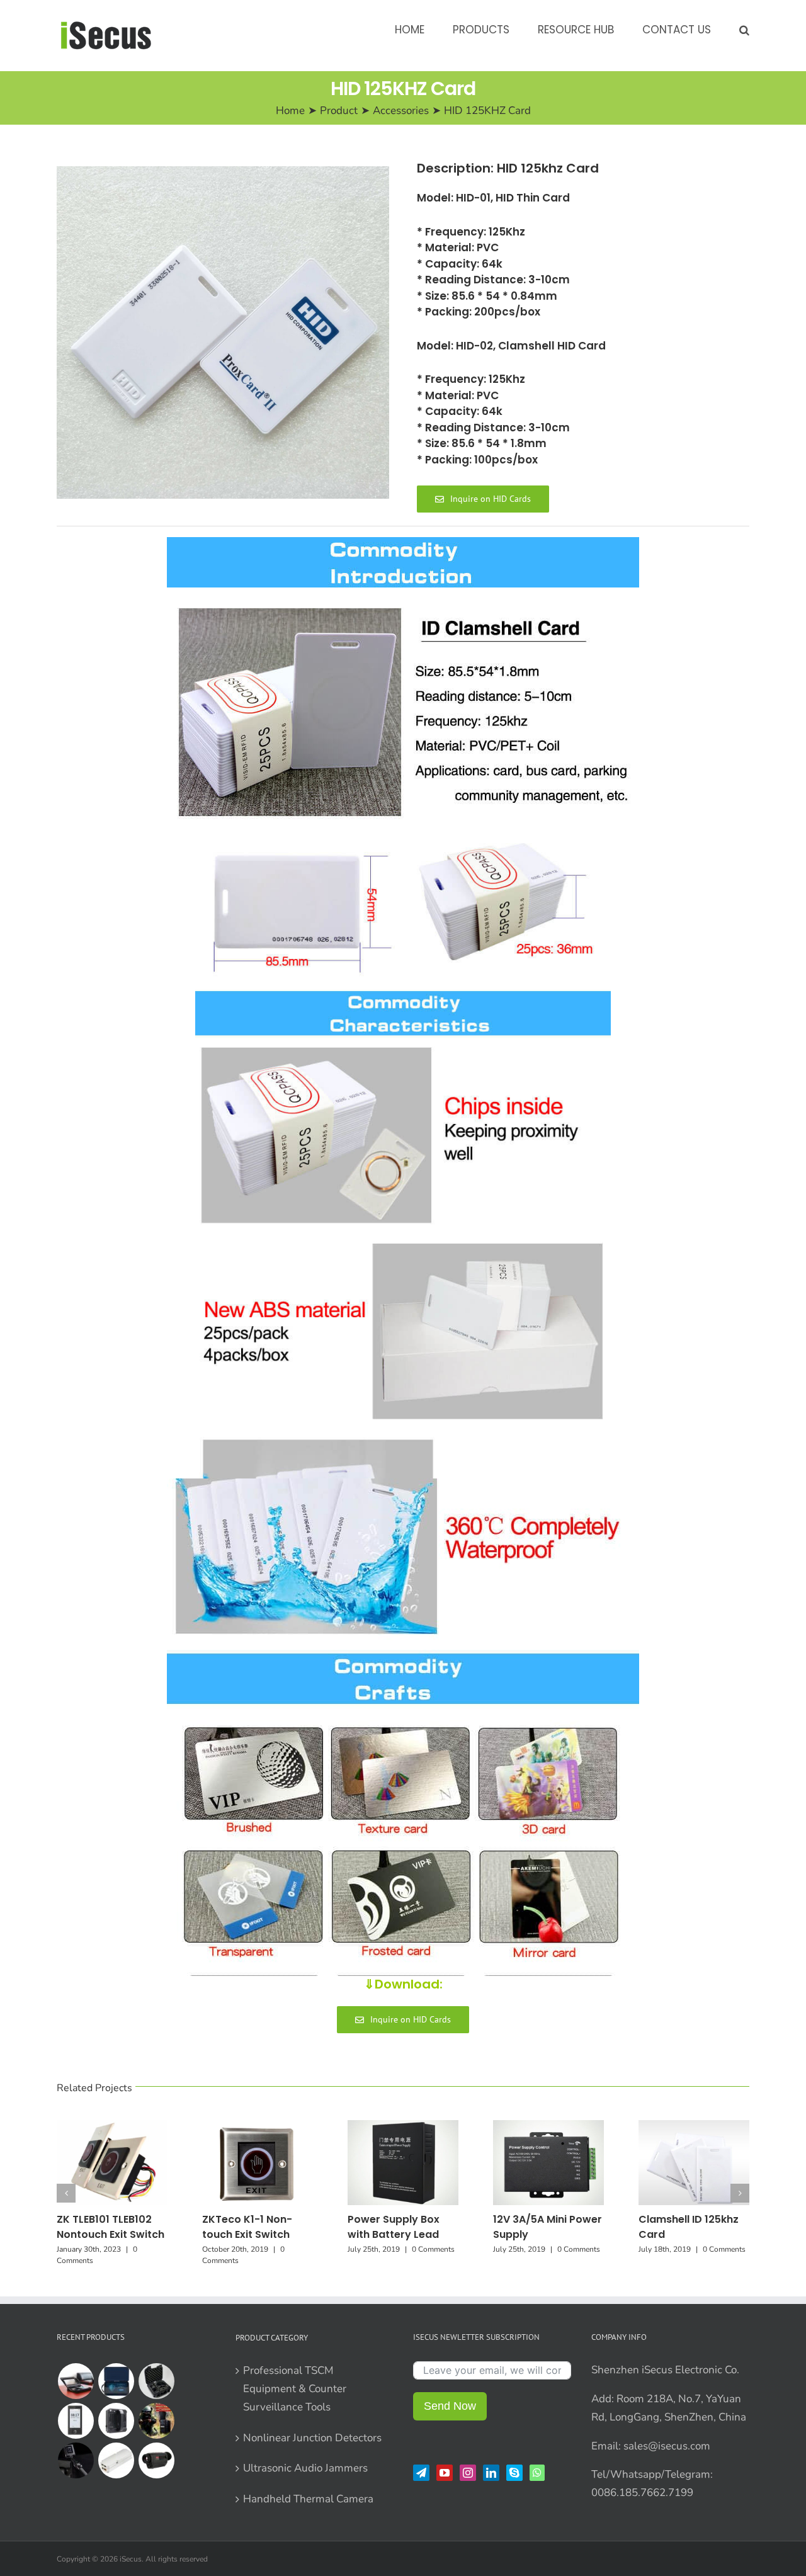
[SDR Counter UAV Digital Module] (116, 2460)
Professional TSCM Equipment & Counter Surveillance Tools (295, 2389)
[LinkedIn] (491, 2473)
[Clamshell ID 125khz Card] (694, 2127)
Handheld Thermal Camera (308, 2499)
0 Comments (433, 2249)
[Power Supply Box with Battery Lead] (403, 2127)
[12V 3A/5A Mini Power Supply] (548, 2127)
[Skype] (514, 2473)
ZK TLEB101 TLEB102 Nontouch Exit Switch (111, 2227)
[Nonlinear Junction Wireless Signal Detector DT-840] (76, 2460)
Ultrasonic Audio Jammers (305, 2468)
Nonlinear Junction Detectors (312, 2438)
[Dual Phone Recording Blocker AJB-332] (76, 2381)
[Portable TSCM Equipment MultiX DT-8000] (116, 2381)
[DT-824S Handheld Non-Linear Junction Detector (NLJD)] (156, 2381)
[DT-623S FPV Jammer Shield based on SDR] (116, 2421)
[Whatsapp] (537, 2473)
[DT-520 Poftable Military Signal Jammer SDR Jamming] (156, 2421)
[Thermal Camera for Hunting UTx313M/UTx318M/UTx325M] (156, 2460)
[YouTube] (445, 2473)
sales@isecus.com (667, 2446)
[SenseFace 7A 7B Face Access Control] (76, 2421)
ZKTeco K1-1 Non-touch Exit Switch (247, 2227)
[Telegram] (421, 2473)
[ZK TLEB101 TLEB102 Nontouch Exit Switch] (112, 2127)
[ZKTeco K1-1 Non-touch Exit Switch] (258, 2127)
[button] (744, 29)
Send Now (450, 2406)
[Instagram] (468, 2473)
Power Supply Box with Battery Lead (394, 2227)
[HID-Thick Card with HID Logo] (223, 332)
